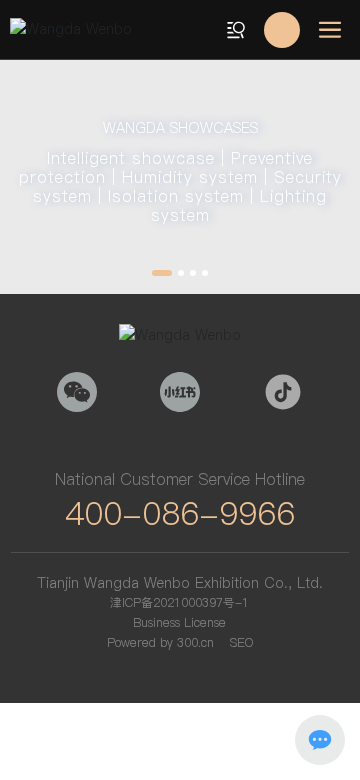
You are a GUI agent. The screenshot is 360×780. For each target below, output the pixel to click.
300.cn (195, 642)
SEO (241, 642)
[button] (162, 273)
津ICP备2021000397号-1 (179, 602)
